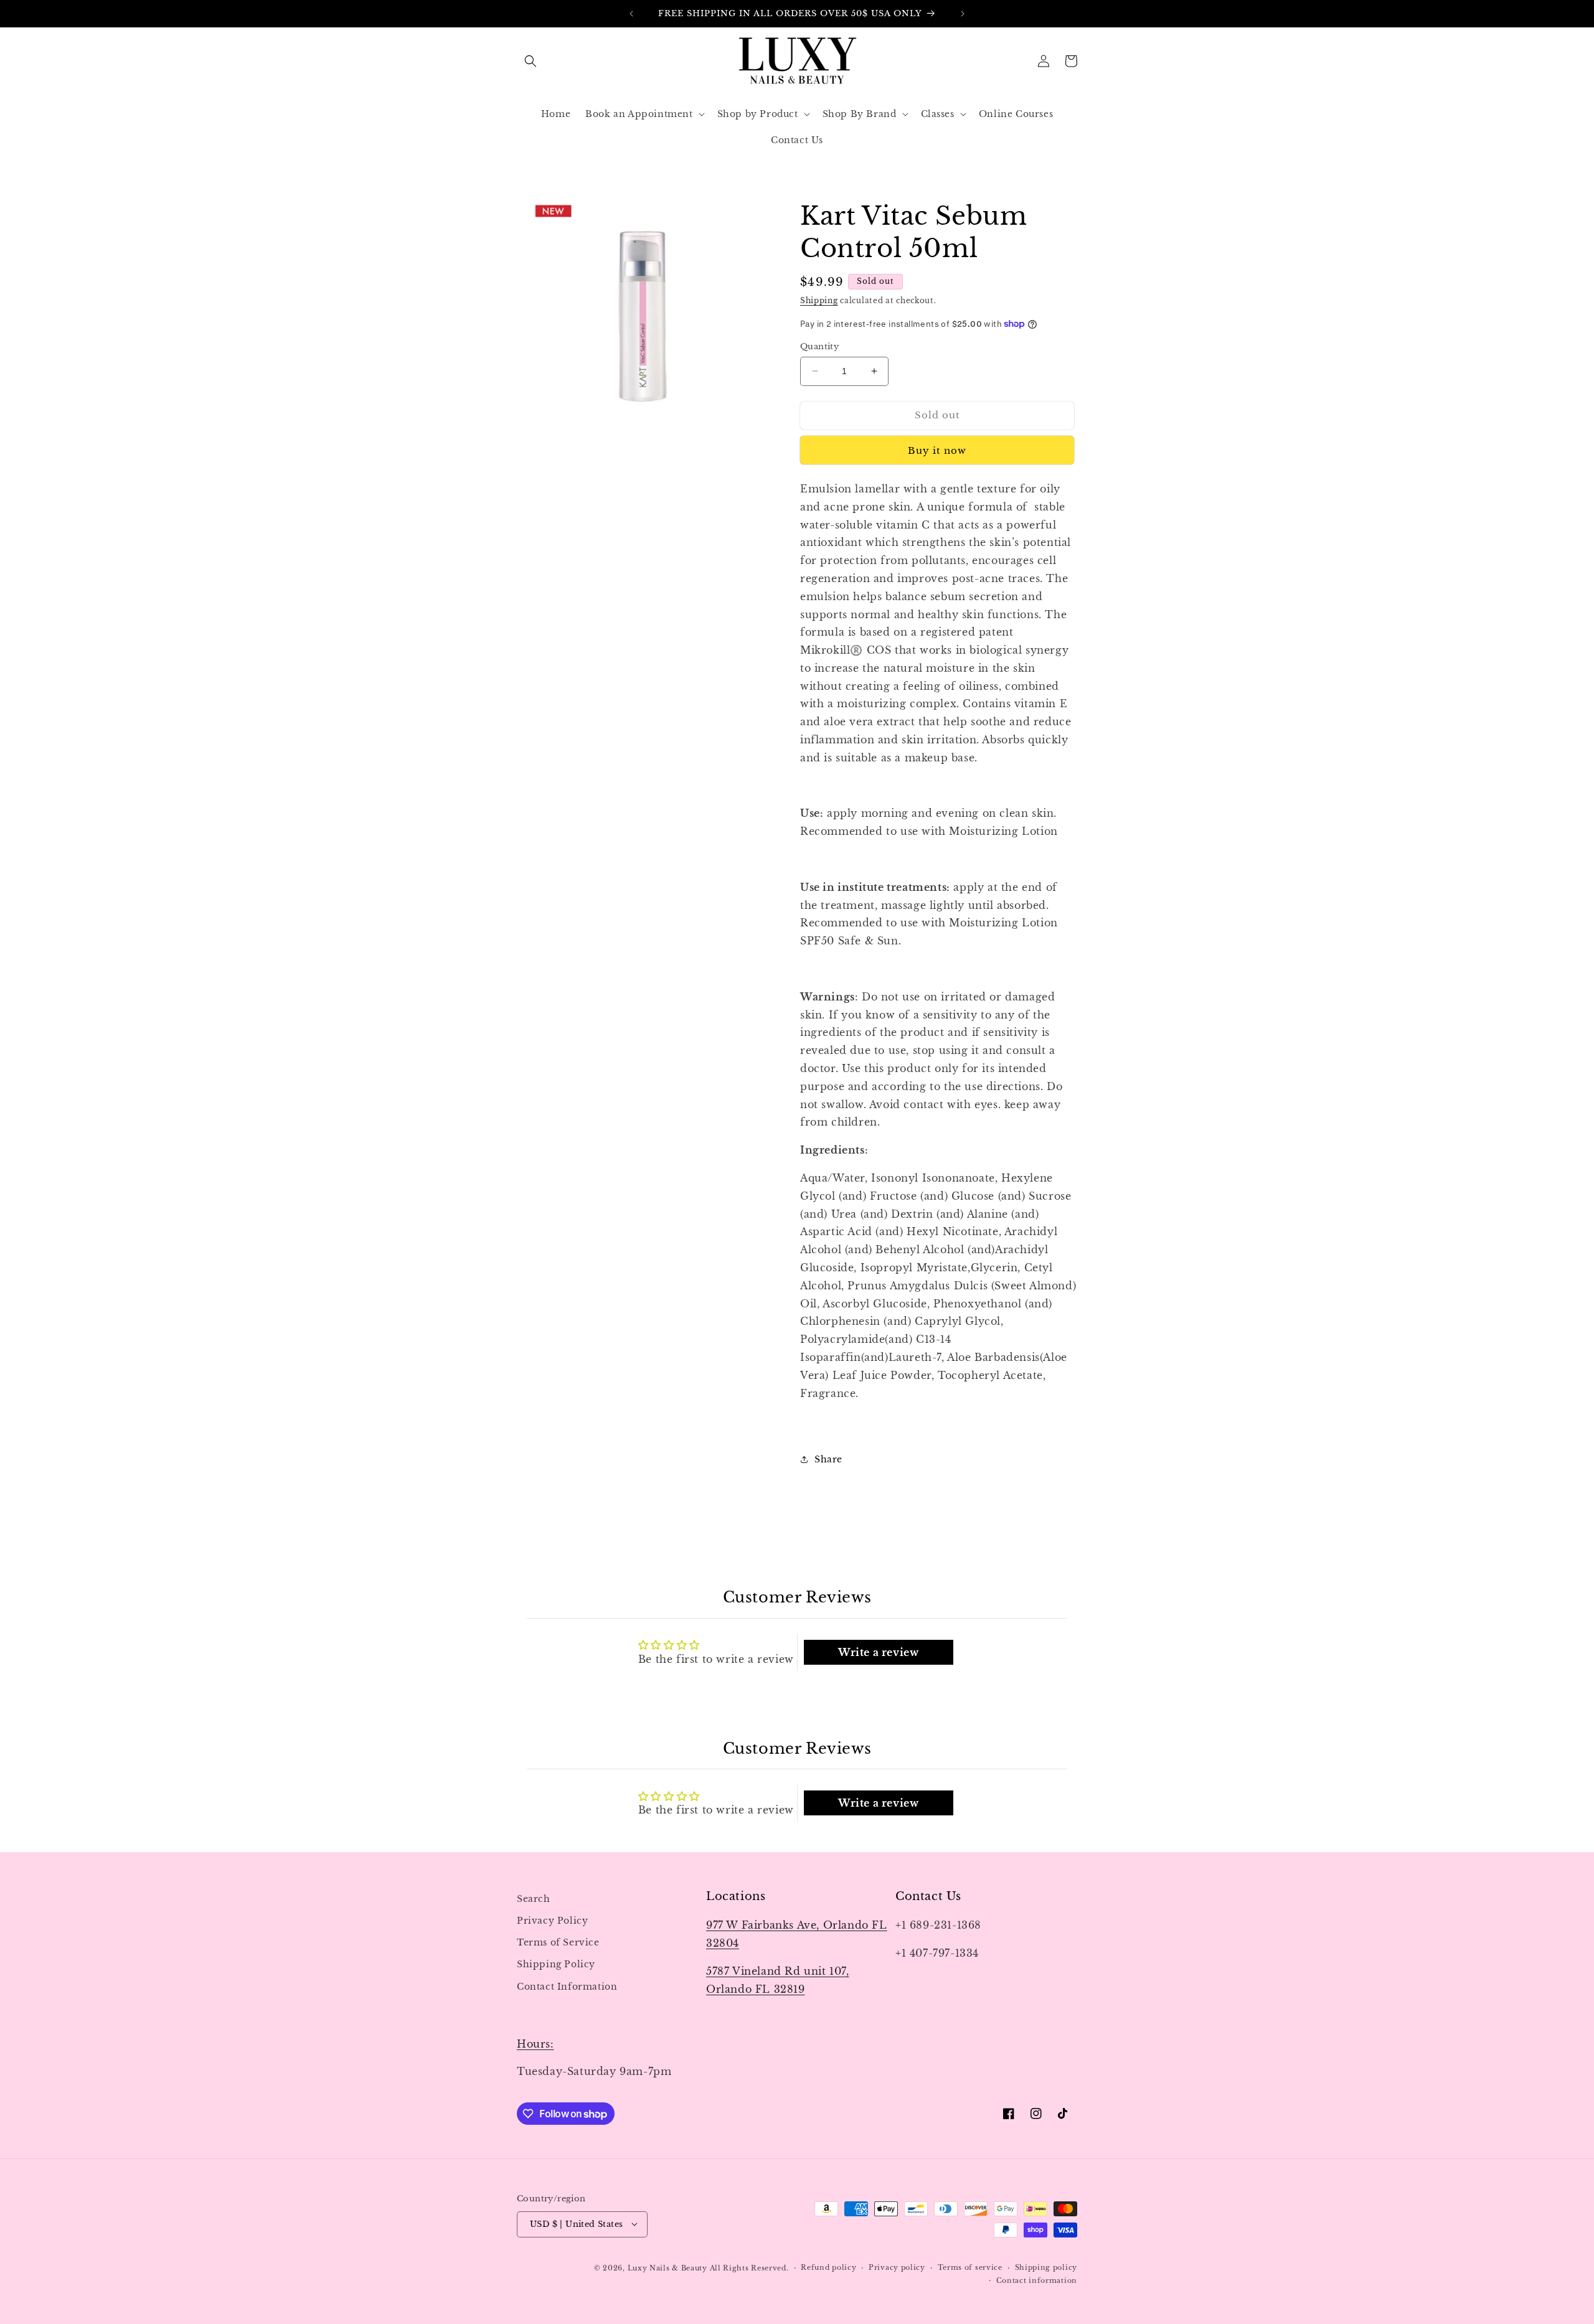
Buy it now (937, 450)
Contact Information (567, 1986)
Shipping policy (1046, 2267)
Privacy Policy (552, 1921)
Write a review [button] (878, 1652)
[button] (531, 61)
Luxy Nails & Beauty (669, 2267)
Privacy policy (897, 2267)
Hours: (535, 2044)
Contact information (1037, 2280)
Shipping (819, 300)
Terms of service (970, 2267)
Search (534, 1899)
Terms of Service (558, 1942)
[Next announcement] (963, 14)
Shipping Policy (556, 1964)
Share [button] (828, 1459)
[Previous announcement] (631, 14)
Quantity (819, 346)
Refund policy (828, 2267)
